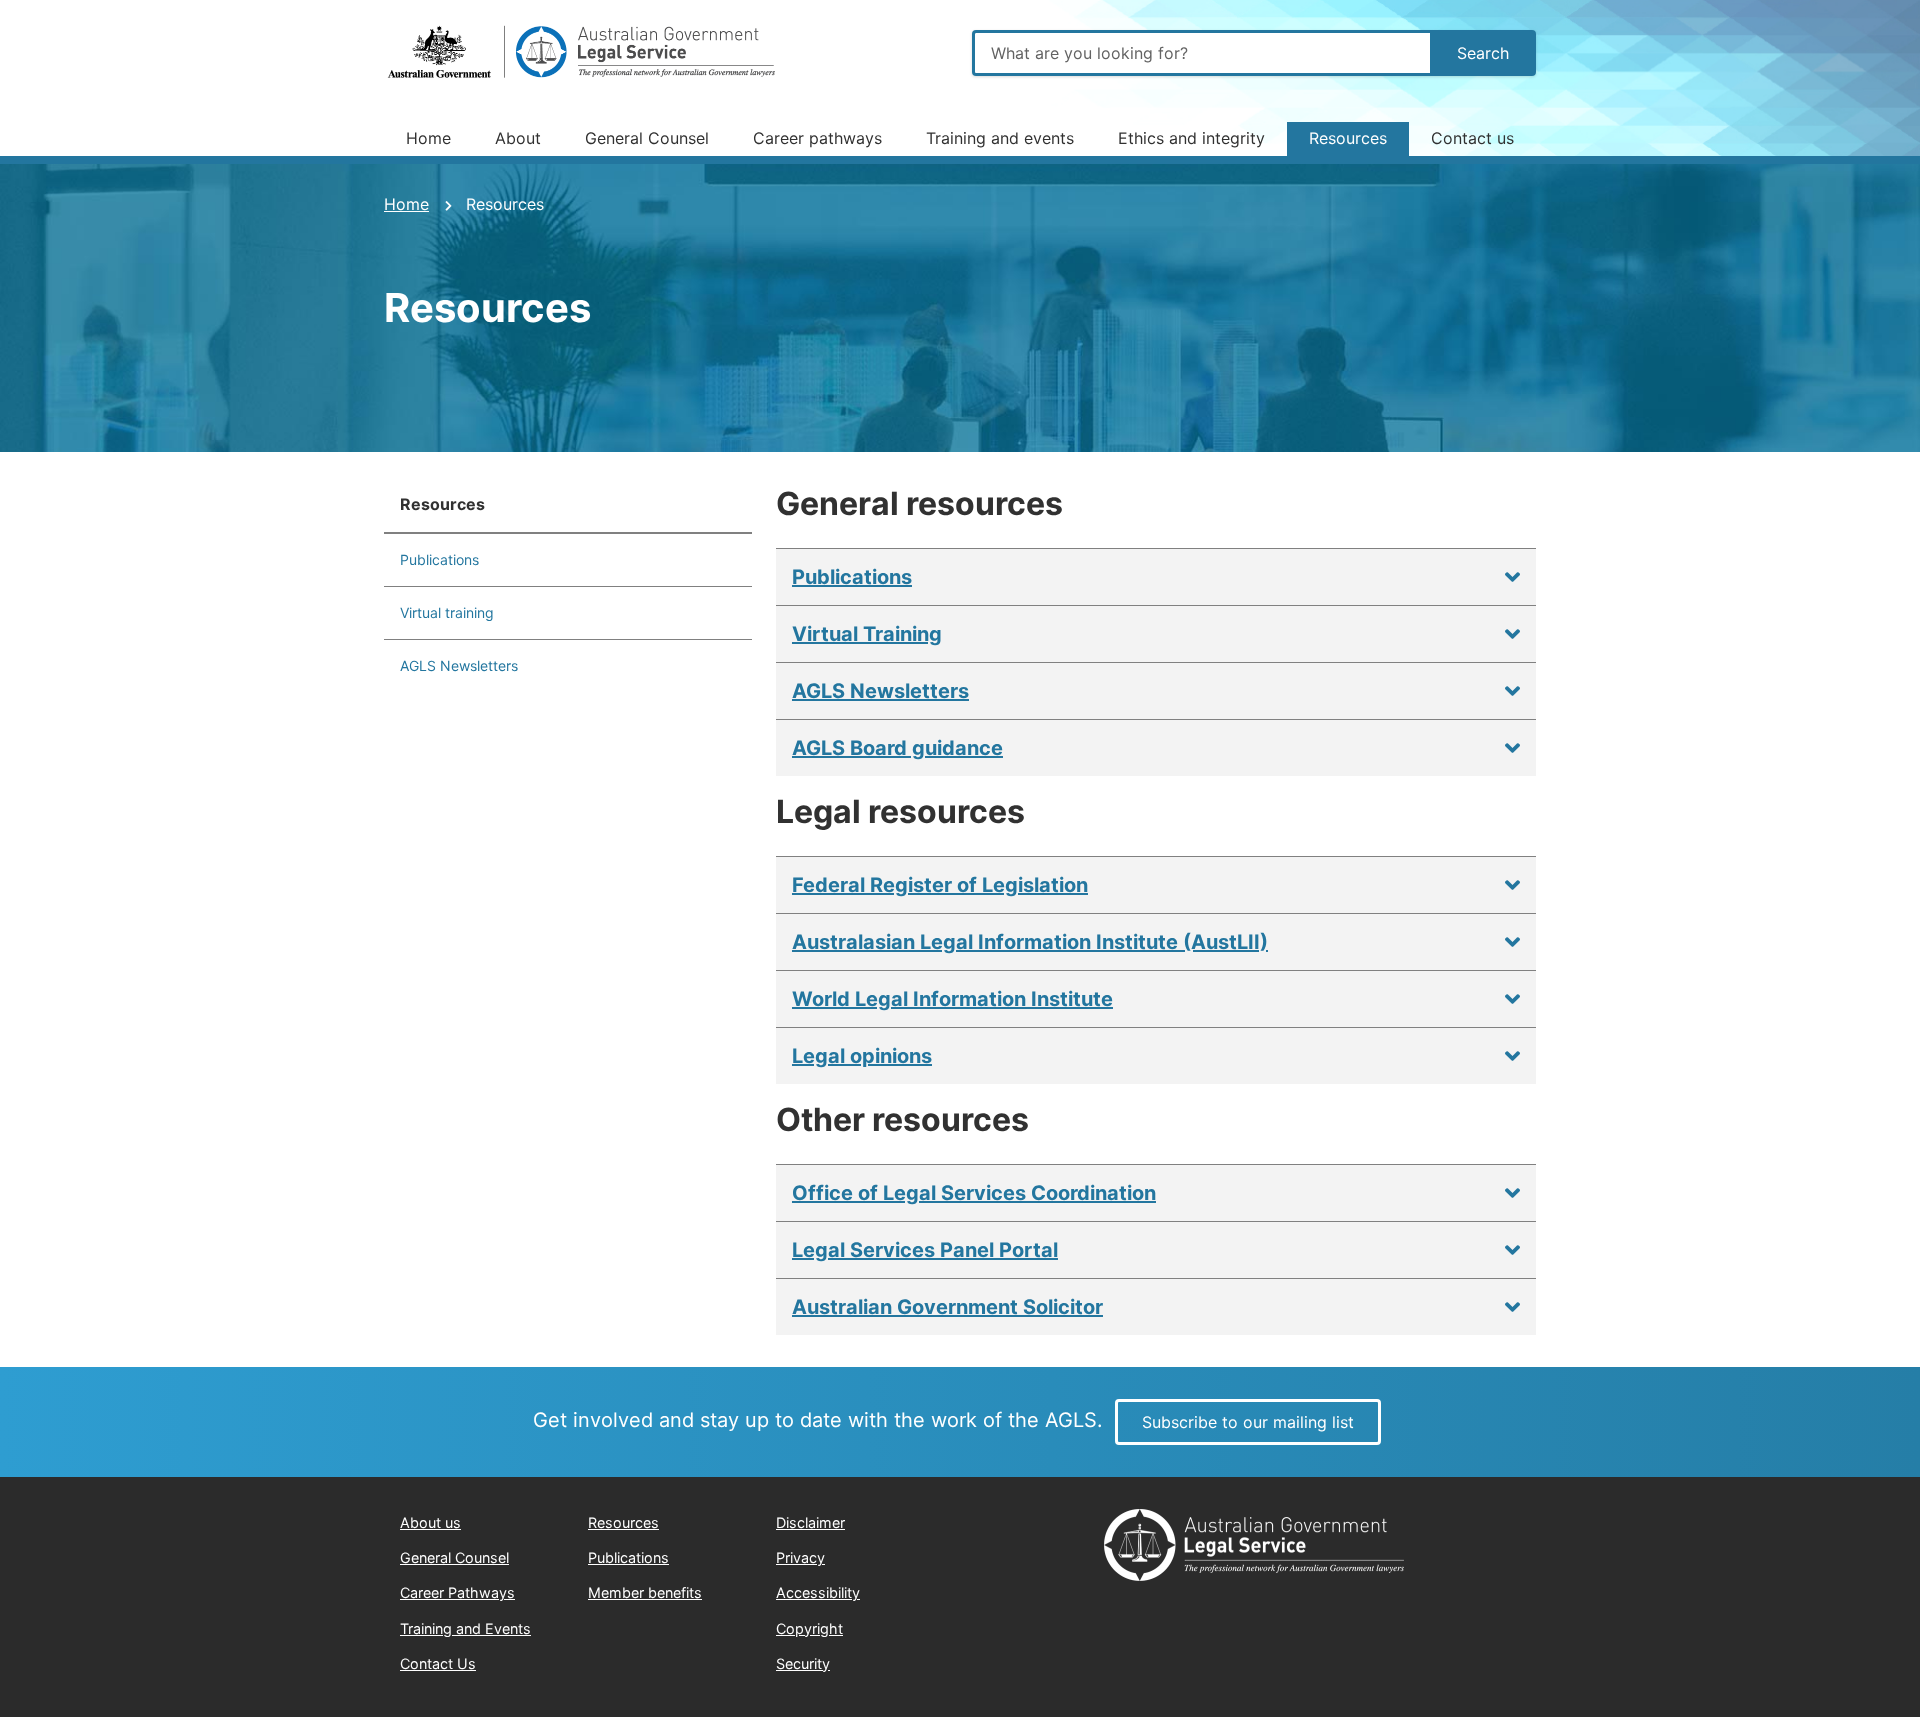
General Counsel (647, 138)
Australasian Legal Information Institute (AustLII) (1030, 942)
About (518, 138)
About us (430, 1522)
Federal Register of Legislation (940, 885)
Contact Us (438, 1663)
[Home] (584, 53)
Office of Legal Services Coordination (974, 1193)
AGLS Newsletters (459, 665)
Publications (439, 559)
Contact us (1472, 138)
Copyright (809, 1628)
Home (428, 138)
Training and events (1000, 138)
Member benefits (645, 1592)
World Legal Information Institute (952, 999)
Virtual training (447, 612)
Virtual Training (867, 634)
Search (1483, 53)
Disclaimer (810, 1522)
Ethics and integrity (1191, 138)
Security (803, 1663)
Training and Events (465, 1628)
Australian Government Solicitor (947, 1307)
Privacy (800, 1557)
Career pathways (817, 138)
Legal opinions (862, 1056)
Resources (1348, 138)
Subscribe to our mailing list (1248, 1422)
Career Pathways (457, 1592)
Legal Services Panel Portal (925, 1250)
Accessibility (818, 1592)
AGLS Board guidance (897, 748)
